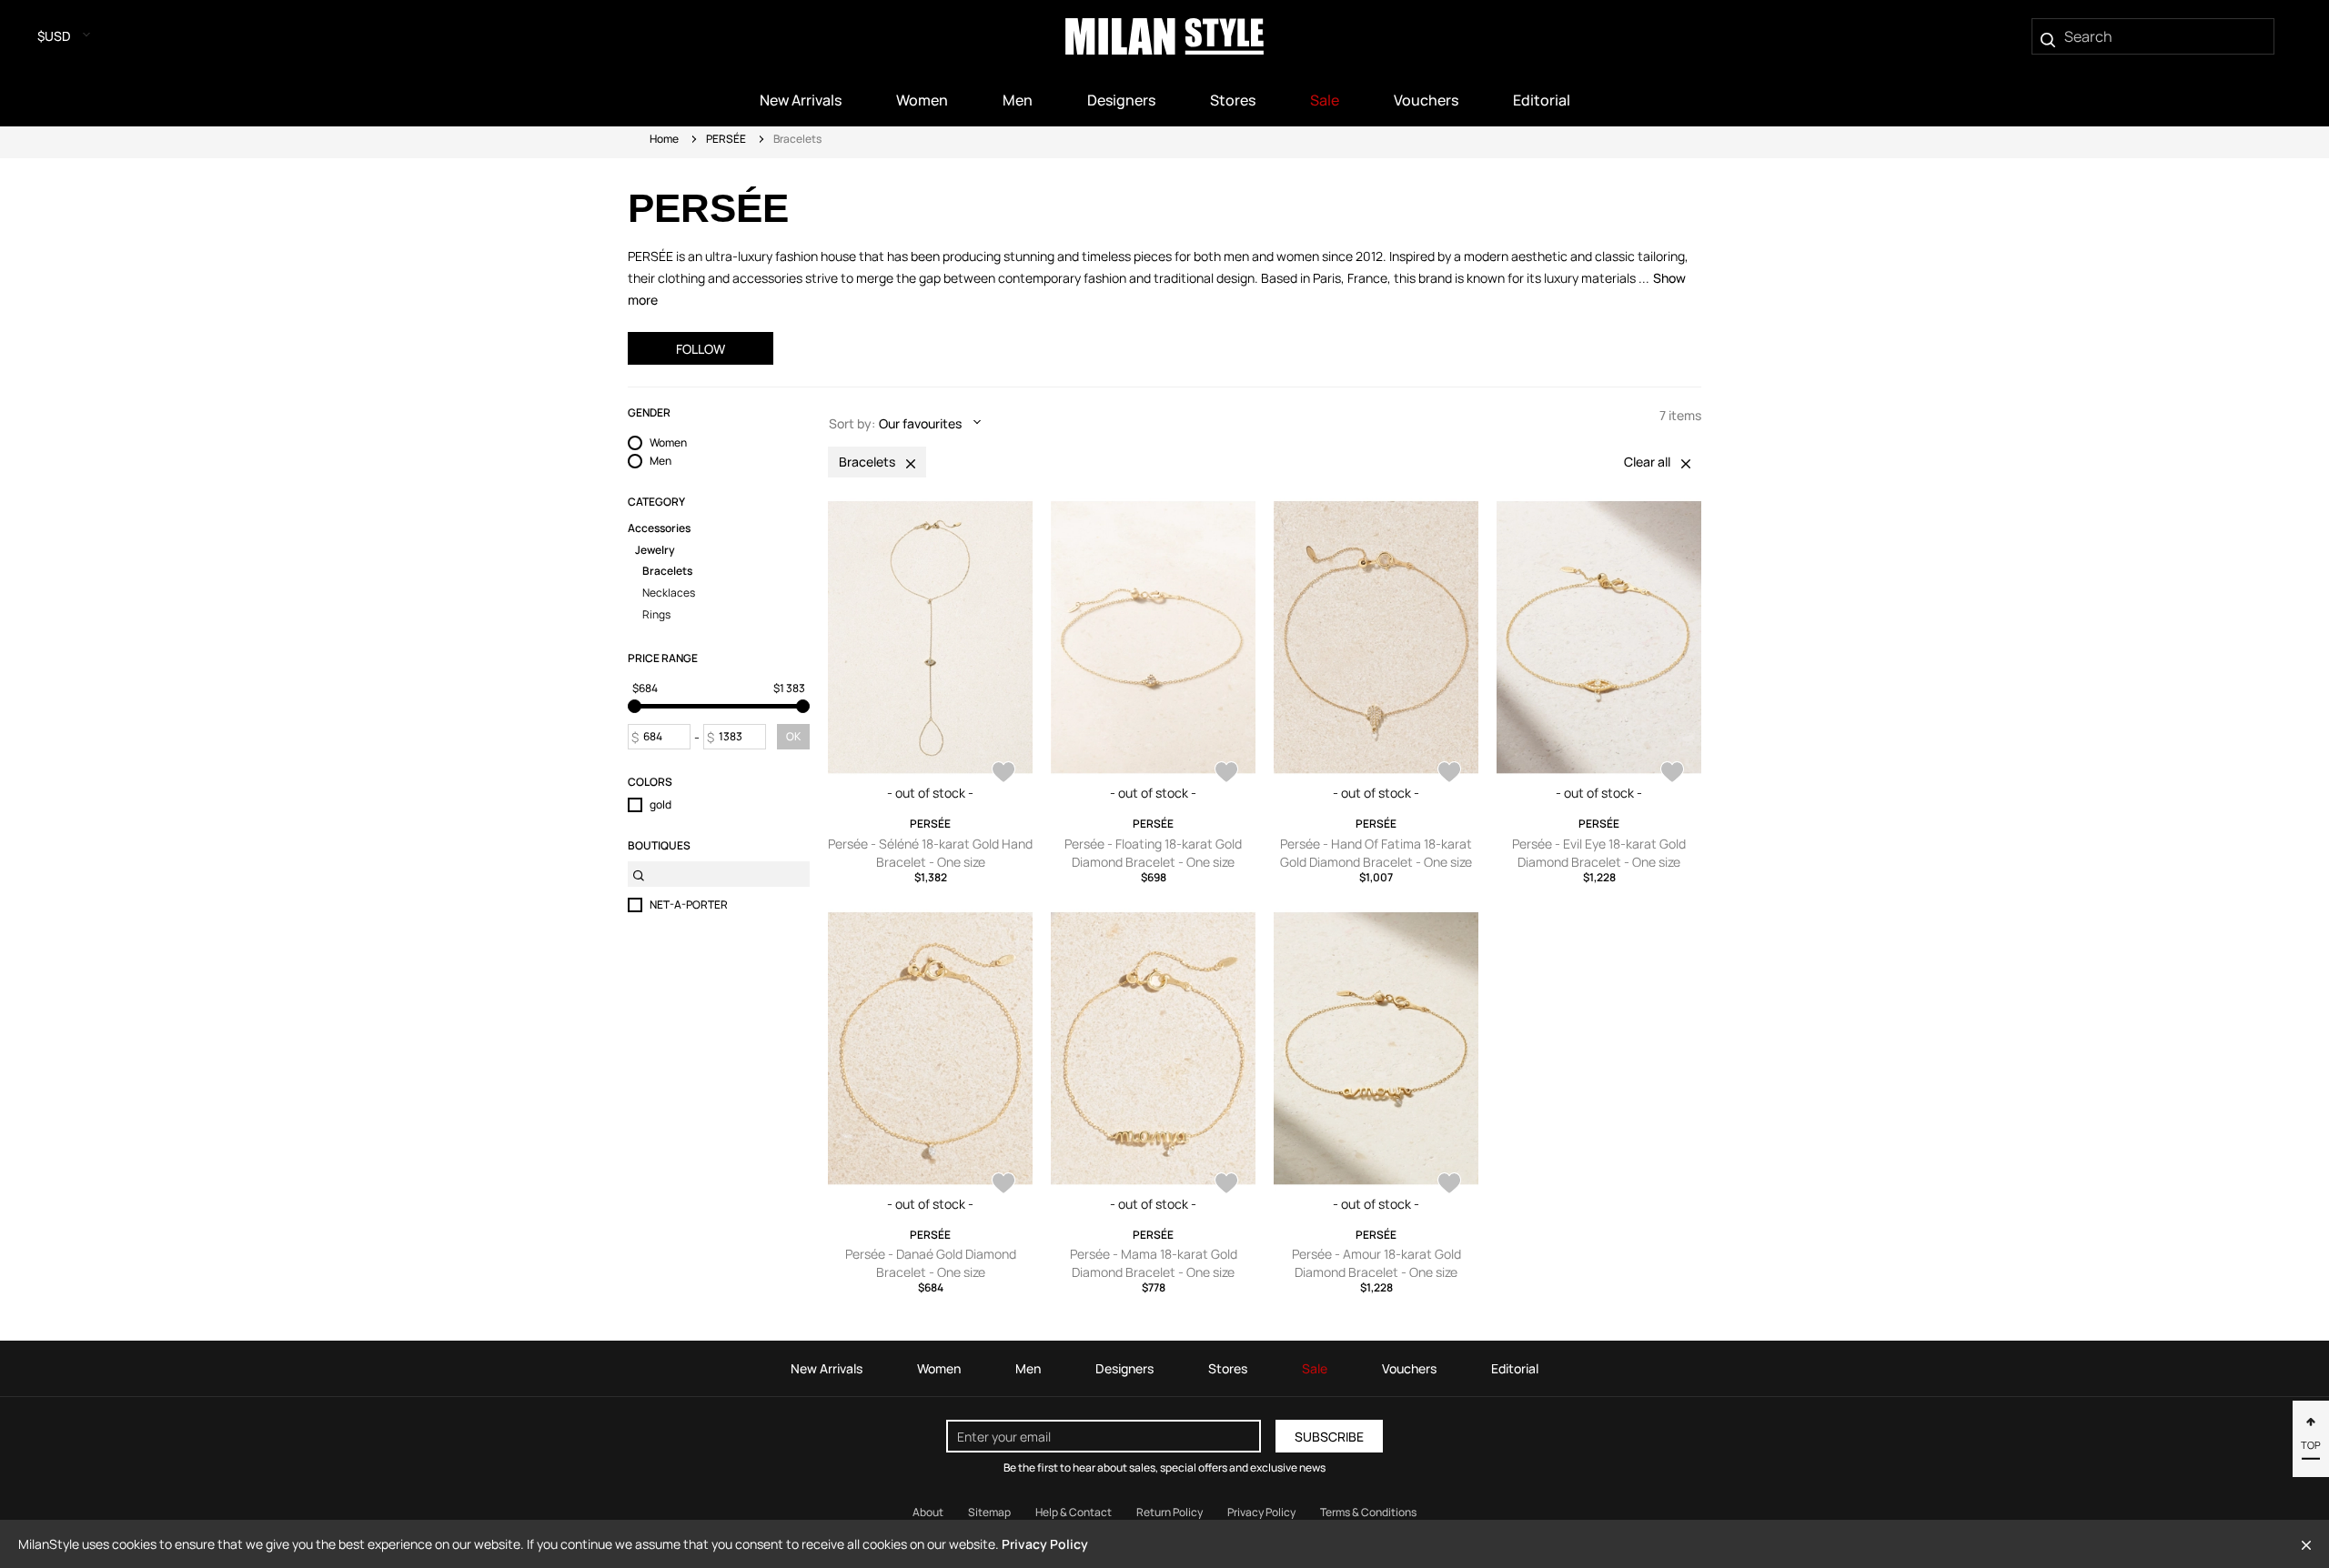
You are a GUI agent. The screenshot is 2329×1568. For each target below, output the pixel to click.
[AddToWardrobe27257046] (1226, 774)
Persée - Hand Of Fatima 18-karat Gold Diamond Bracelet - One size (1376, 853)
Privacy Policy (1261, 1512)
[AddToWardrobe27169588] (1449, 1185)
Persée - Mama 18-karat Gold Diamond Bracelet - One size (1154, 1263)
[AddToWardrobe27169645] (1003, 1185)
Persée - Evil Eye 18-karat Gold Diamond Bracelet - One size (1599, 853)
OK (793, 736)
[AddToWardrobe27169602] (1226, 1185)
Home (664, 139)
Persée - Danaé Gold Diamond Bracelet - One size (931, 1263)
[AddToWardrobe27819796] (1003, 774)
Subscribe (1329, 1437)
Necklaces (669, 593)
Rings (656, 615)
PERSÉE (726, 139)
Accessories (659, 528)
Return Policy (1170, 1512)
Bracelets (667, 571)
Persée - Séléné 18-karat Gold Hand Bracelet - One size (930, 853)
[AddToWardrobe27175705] (1449, 774)
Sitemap (989, 1512)
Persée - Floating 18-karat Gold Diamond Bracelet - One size (1153, 853)
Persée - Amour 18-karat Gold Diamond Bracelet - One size (1376, 1263)
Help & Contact (1074, 1512)
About (928, 1512)
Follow (701, 349)
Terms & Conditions (1368, 1512)
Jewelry (655, 550)
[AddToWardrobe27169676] (1672, 774)
